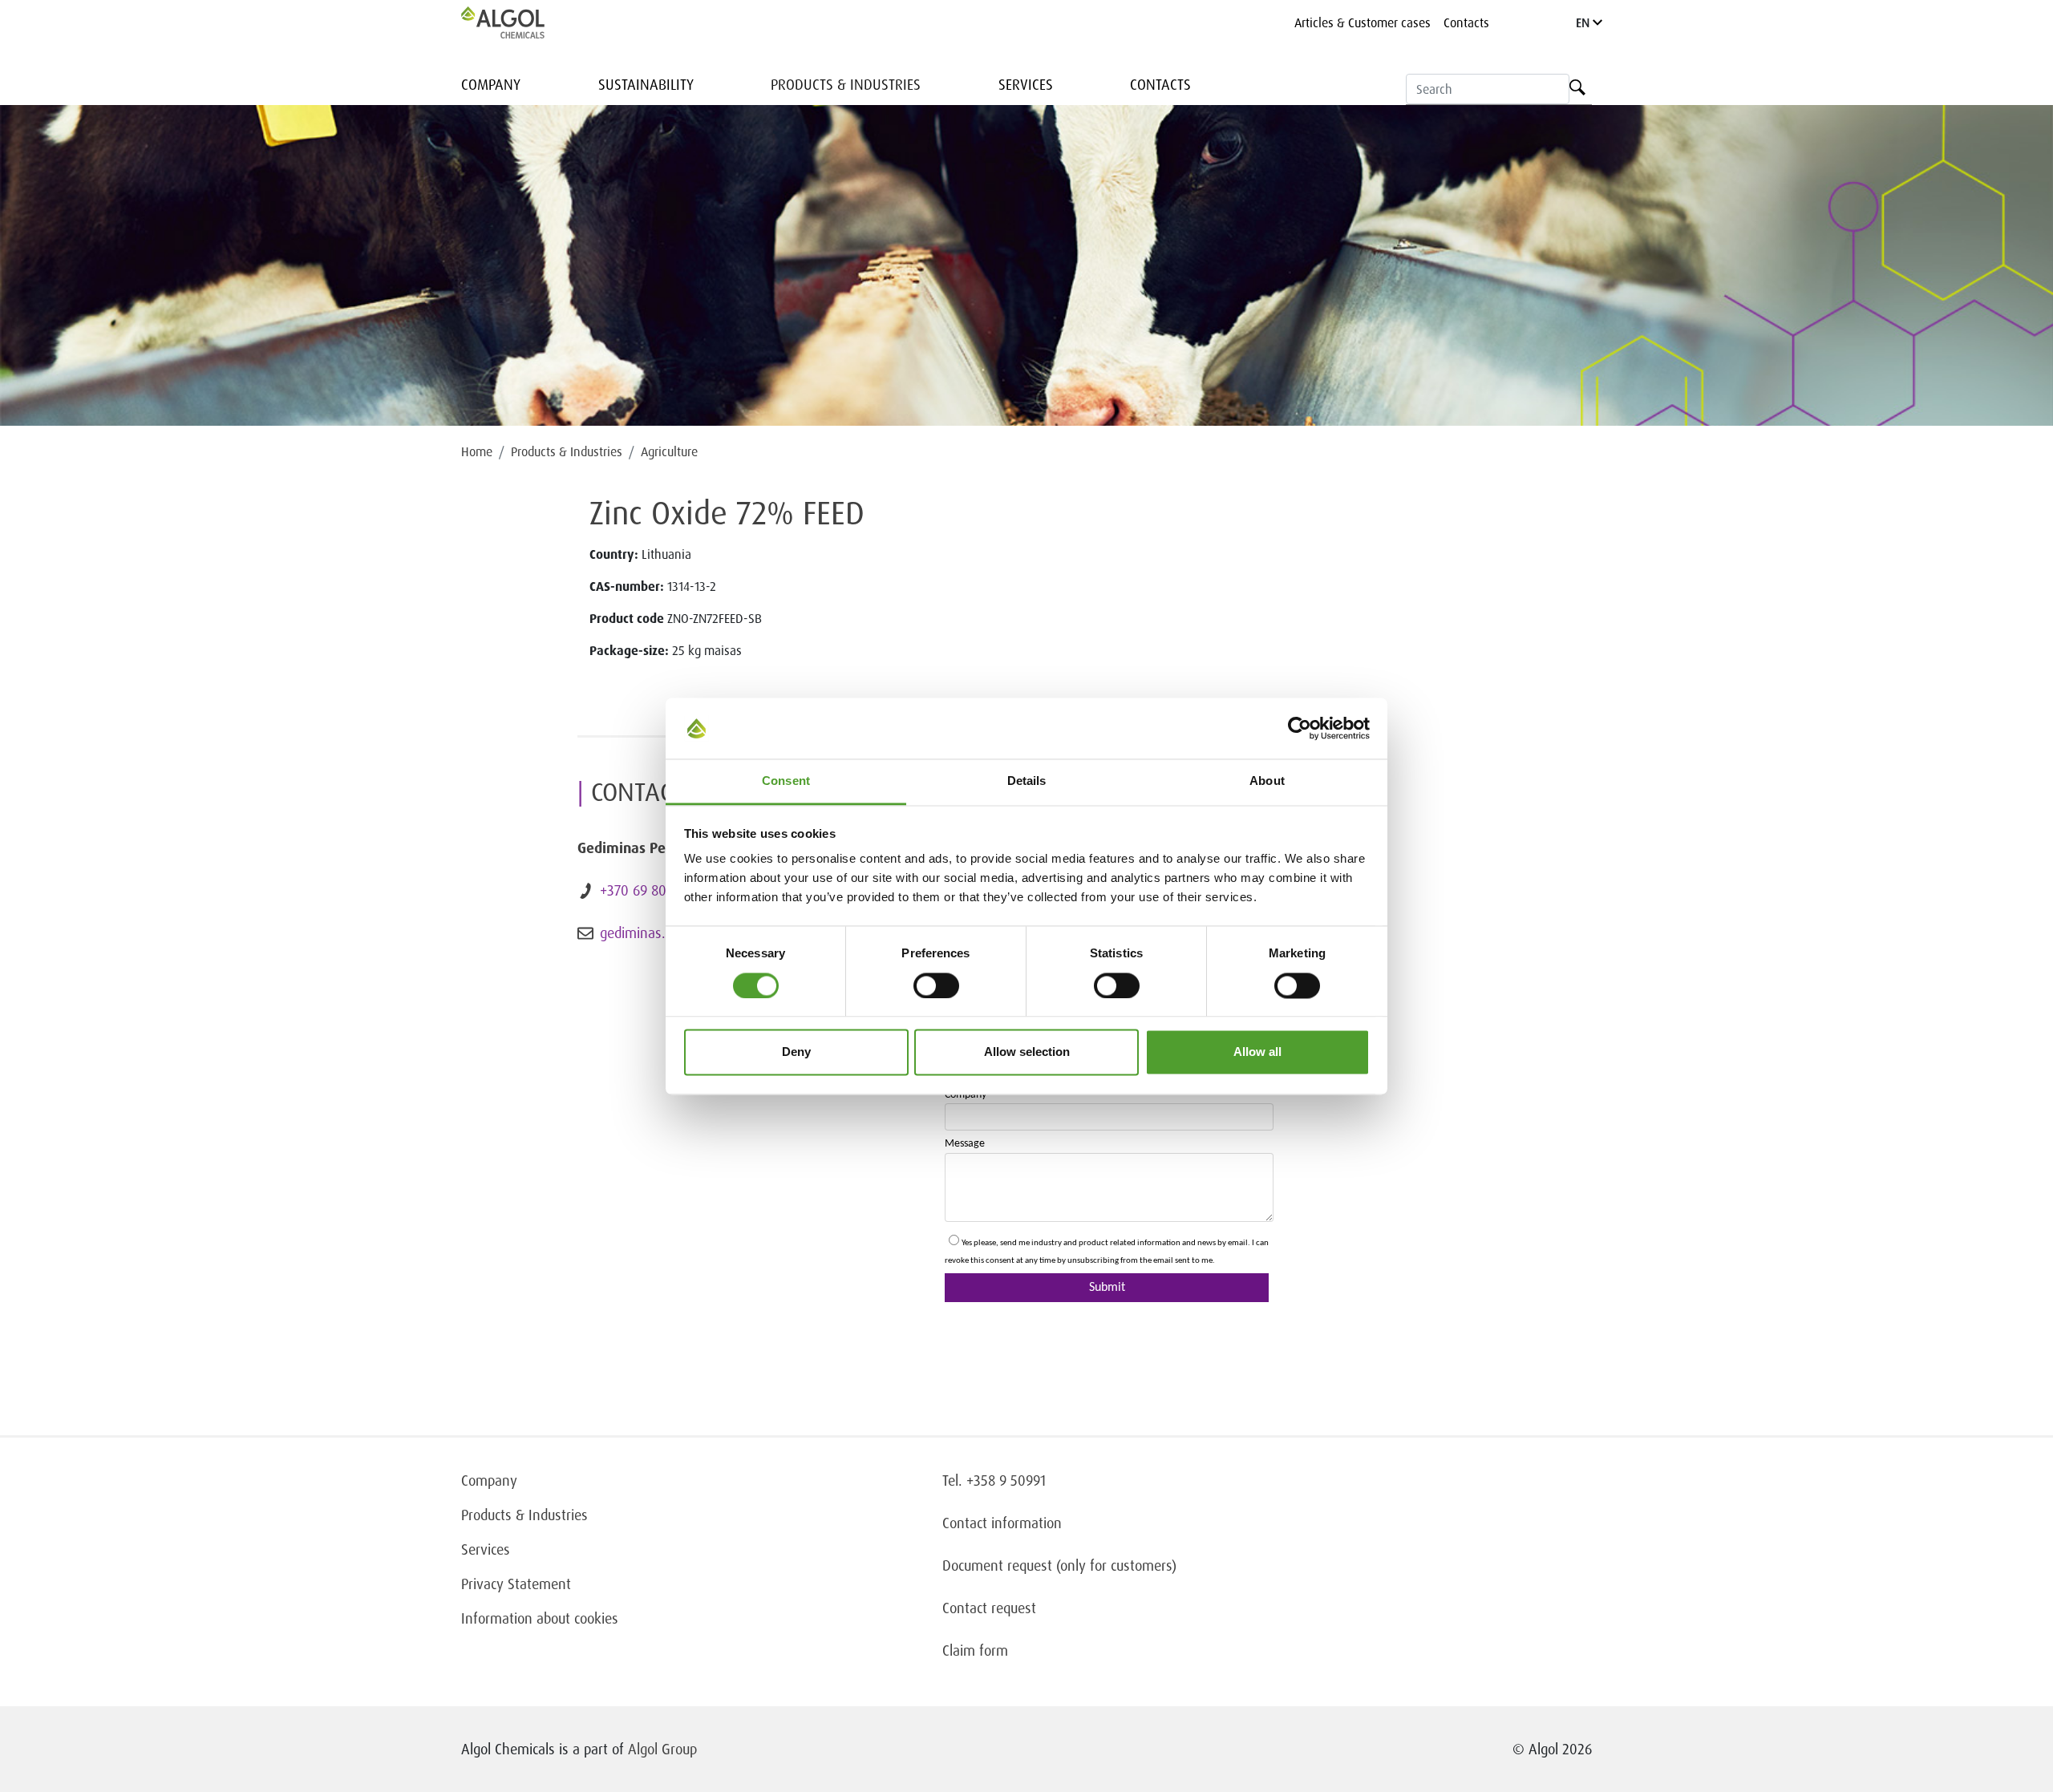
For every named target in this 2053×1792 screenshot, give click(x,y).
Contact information (1002, 1523)
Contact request (989, 1608)
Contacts (1466, 22)
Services (1026, 84)
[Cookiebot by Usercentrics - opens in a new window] (1300, 728)
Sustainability (646, 84)
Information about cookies (540, 1618)
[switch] (936, 985)
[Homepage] (520, 22)
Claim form (975, 1650)
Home (477, 451)
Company (491, 84)
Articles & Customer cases (1363, 22)
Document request (997, 1565)
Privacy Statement (516, 1584)
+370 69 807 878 (649, 890)
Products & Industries (846, 84)
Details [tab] (1027, 781)
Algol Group (662, 1749)
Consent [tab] (786, 781)
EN (1584, 22)
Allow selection (1027, 1052)
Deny (796, 1052)
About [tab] (1267, 781)
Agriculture (669, 451)
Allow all (1257, 1052)
